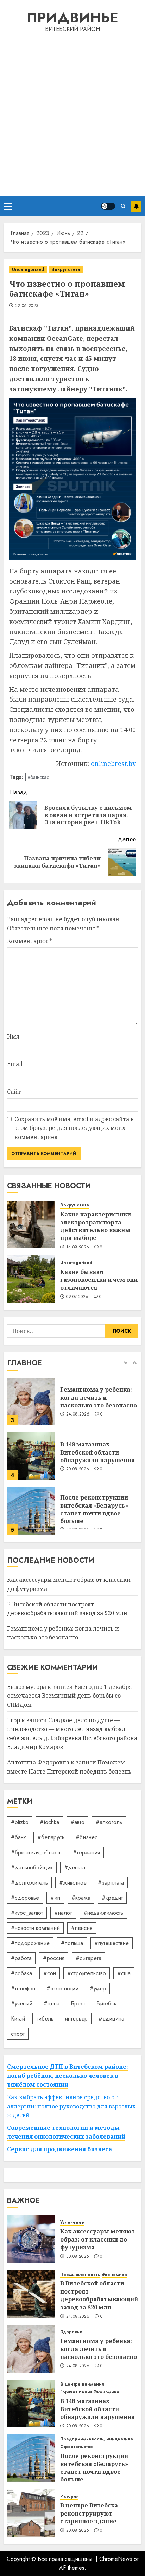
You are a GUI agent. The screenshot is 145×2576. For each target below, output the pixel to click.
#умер (98, 1988)
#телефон (23, 1988)
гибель (45, 2019)
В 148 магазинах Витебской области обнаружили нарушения (97, 1452)
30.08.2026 (78, 2257)
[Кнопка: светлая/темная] (108, 206)
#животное (73, 1883)
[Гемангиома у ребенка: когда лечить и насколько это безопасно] (31, 1401)
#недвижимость (103, 1913)
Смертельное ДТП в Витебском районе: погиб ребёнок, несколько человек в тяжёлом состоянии (68, 2076)
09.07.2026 (77, 1297)
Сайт (14, 1092)
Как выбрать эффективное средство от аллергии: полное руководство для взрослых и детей (71, 2106)
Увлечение (72, 2222)
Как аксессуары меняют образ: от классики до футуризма (97, 2239)
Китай (18, 2019)
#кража (81, 1898)
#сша (124, 1973)
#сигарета (89, 1958)
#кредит (112, 1898)
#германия (86, 1852)
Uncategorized (28, 269)
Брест (78, 2003)
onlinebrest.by (113, 763)
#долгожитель (29, 1883)
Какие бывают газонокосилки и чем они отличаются (99, 1280)
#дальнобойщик (32, 1868)
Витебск (106, 2003)
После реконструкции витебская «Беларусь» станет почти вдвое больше (94, 1509)
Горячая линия (76, 2392)
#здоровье (25, 1898)
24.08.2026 (78, 1414)
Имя (13, 1036)
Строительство (77, 2447)
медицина (112, 2019)
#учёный (22, 2003)
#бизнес (87, 1837)
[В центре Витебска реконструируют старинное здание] (31, 2513)
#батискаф (38, 777)
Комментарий (30, 941)
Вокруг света (66, 269)
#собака (21, 1973)
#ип (55, 1898)
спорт (18, 2034)
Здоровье (71, 2332)
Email (15, 1064)
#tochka (49, 1822)
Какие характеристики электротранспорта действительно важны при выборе (96, 1226)
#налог (63, 1913)
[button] (8, 206)
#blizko (20, 1822)
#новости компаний (35, 1928)
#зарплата (111, 1883)
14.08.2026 (78, 1248)
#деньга (75, 1868)
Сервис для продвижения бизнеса (59, 2149)
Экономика (114, 2275)
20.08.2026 (78, 1469)
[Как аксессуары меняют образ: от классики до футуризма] (31, 2239)
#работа (21, 1958)
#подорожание (30, 1943)
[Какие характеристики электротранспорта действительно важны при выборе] (31, 1224)
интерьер (76, 2019)
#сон (50, 1973)
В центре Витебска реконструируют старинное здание (89, 2513)
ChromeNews (116, 2559)
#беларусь (51, 1837)
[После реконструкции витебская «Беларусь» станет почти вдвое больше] (31, 1511)
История (69, 2496)
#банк (18, 1837)
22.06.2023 (27, 306)
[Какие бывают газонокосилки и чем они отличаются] (31, 1279)
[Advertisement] (72, 113)
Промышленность (80, 2275)
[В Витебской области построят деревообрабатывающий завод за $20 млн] (31, 2294)
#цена (52, 2003)
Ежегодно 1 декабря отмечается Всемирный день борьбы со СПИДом (70, 1696)
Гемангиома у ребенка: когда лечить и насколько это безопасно (99, 1397)
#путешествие (112, 1943)
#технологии (62, 1988)
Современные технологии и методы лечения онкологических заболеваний (66, 2132)
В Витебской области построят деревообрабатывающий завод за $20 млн (99, 2295)
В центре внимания (82, 2384)
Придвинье (72, 18)
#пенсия (82, 1928)
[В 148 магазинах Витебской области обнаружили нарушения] (31, 1456)
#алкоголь (109, 1822)
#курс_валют (27, 1913)
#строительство (87, 1973)
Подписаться (136, 206)
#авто (77, 1822)
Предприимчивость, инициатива (97, 2439)
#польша (72, 1943)
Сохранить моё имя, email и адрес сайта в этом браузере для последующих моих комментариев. (74, 1128)
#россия (54, 1958)
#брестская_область (36, 1852)
